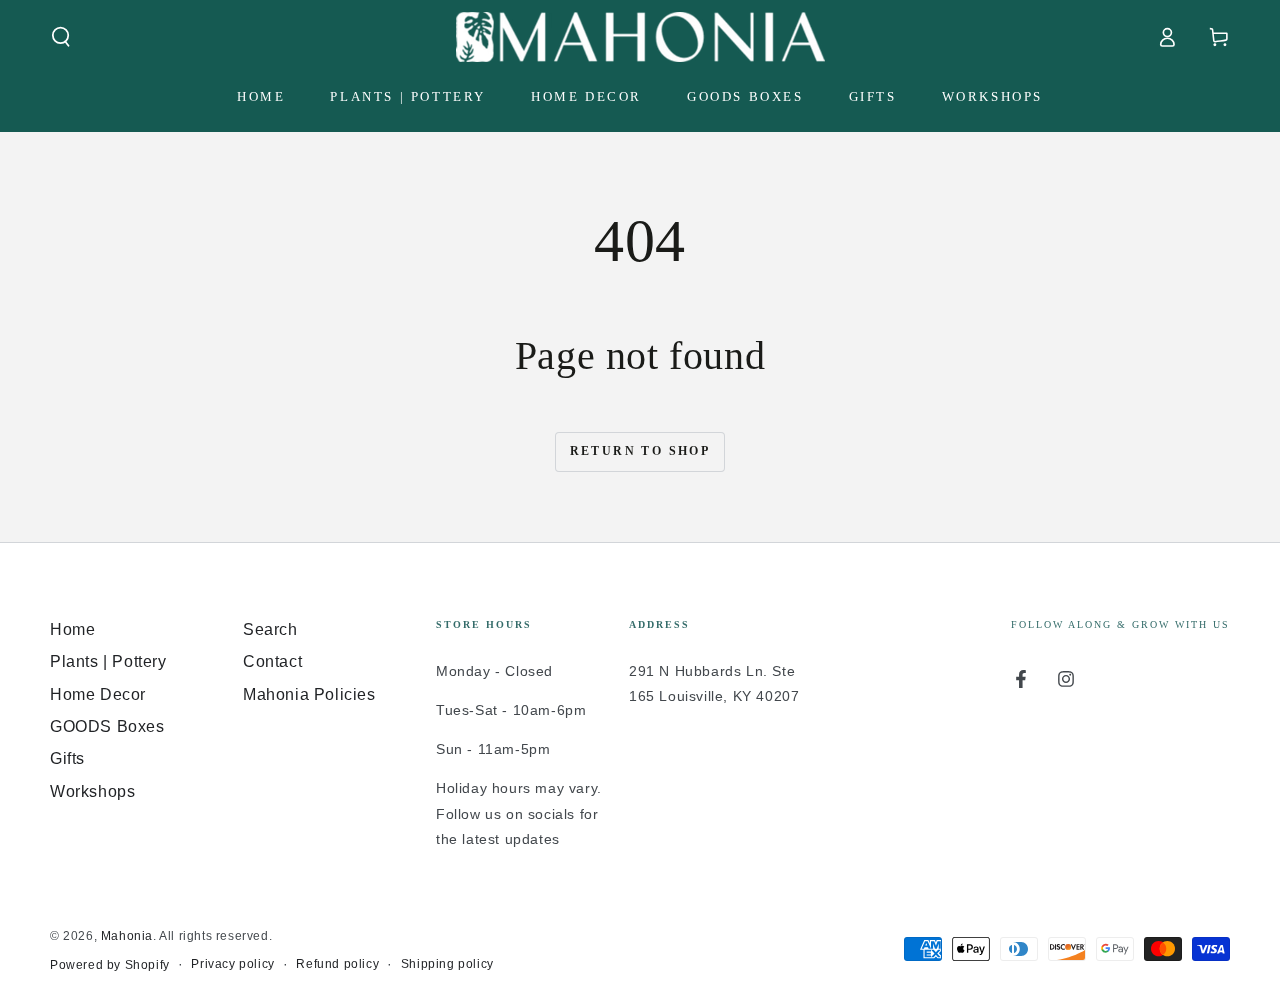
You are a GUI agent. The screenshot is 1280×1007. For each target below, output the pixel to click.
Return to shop (640, 451)
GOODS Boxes (107, 726)
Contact (272, 661)
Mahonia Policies (309, 694)
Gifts (67, 758)
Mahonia (127, 936)
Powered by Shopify (110, 965)
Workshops (92, 791)
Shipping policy (447, 964)
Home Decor (98, 694)
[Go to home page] (640, 37)
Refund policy (337, 964)
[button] (61, 37)
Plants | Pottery (108, 661)
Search (270, 629)
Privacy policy (232, 964)
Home (72, 629)
